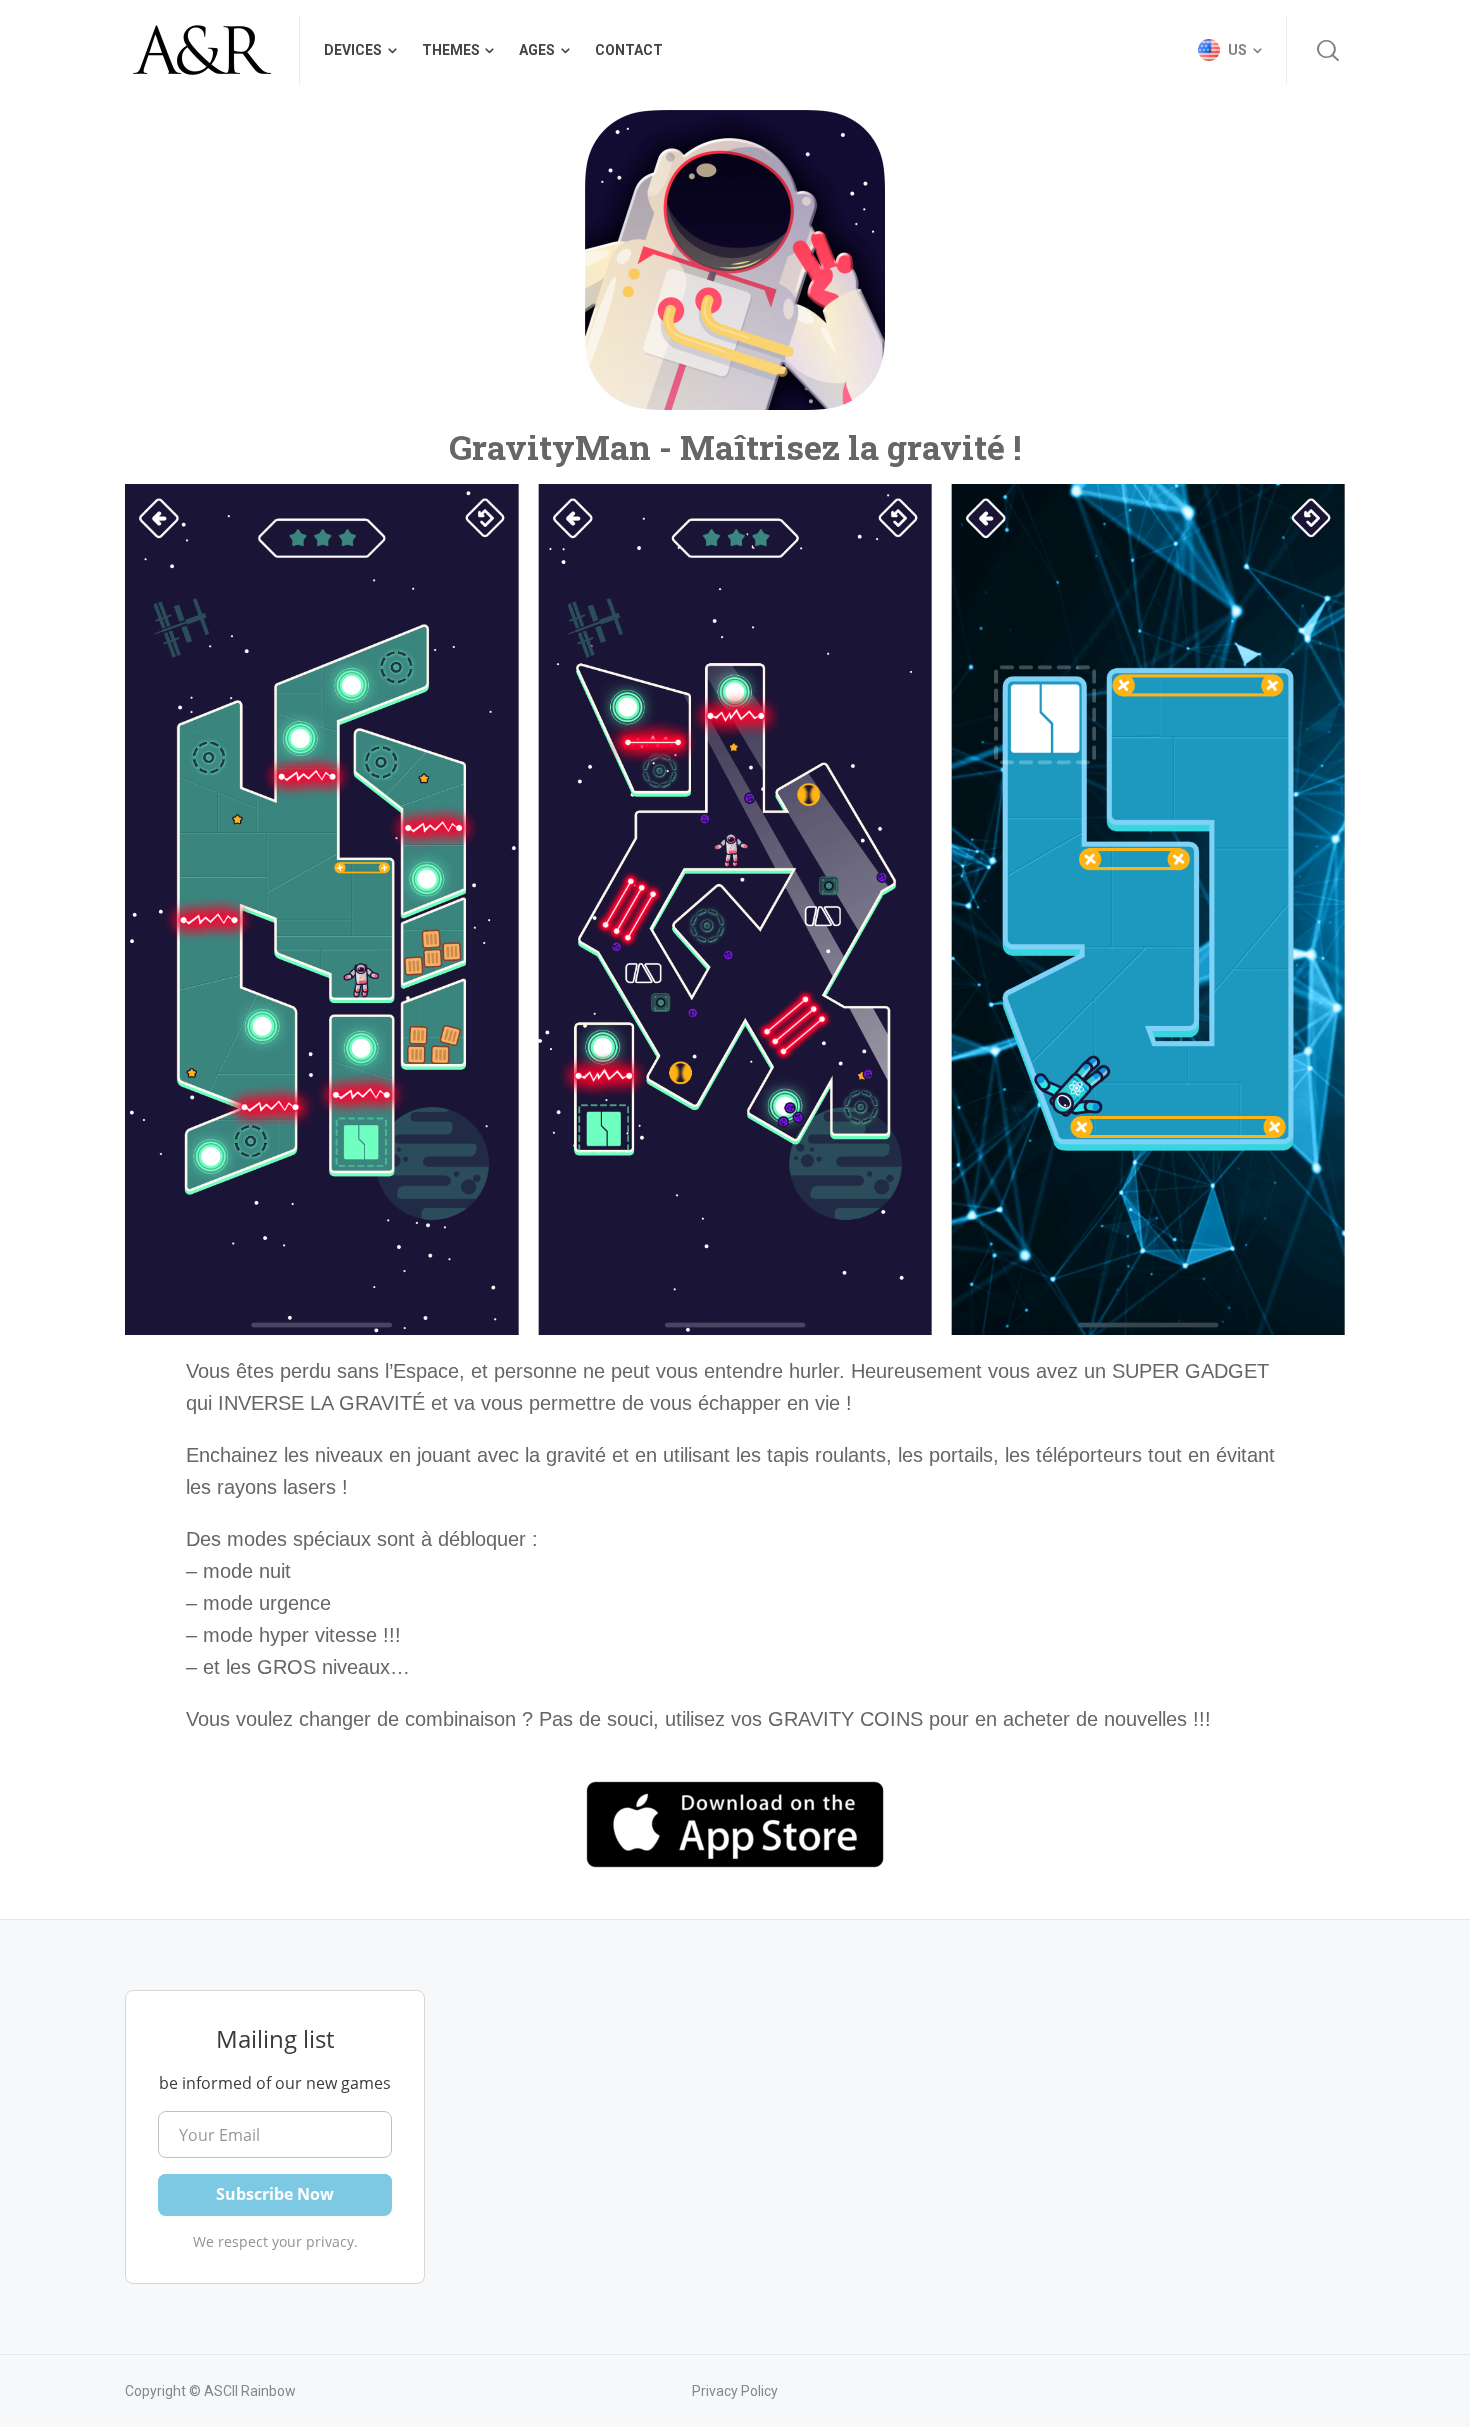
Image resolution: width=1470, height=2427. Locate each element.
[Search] (1328, 50)
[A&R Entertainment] (200, 50)
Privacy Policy (735, 2391)
